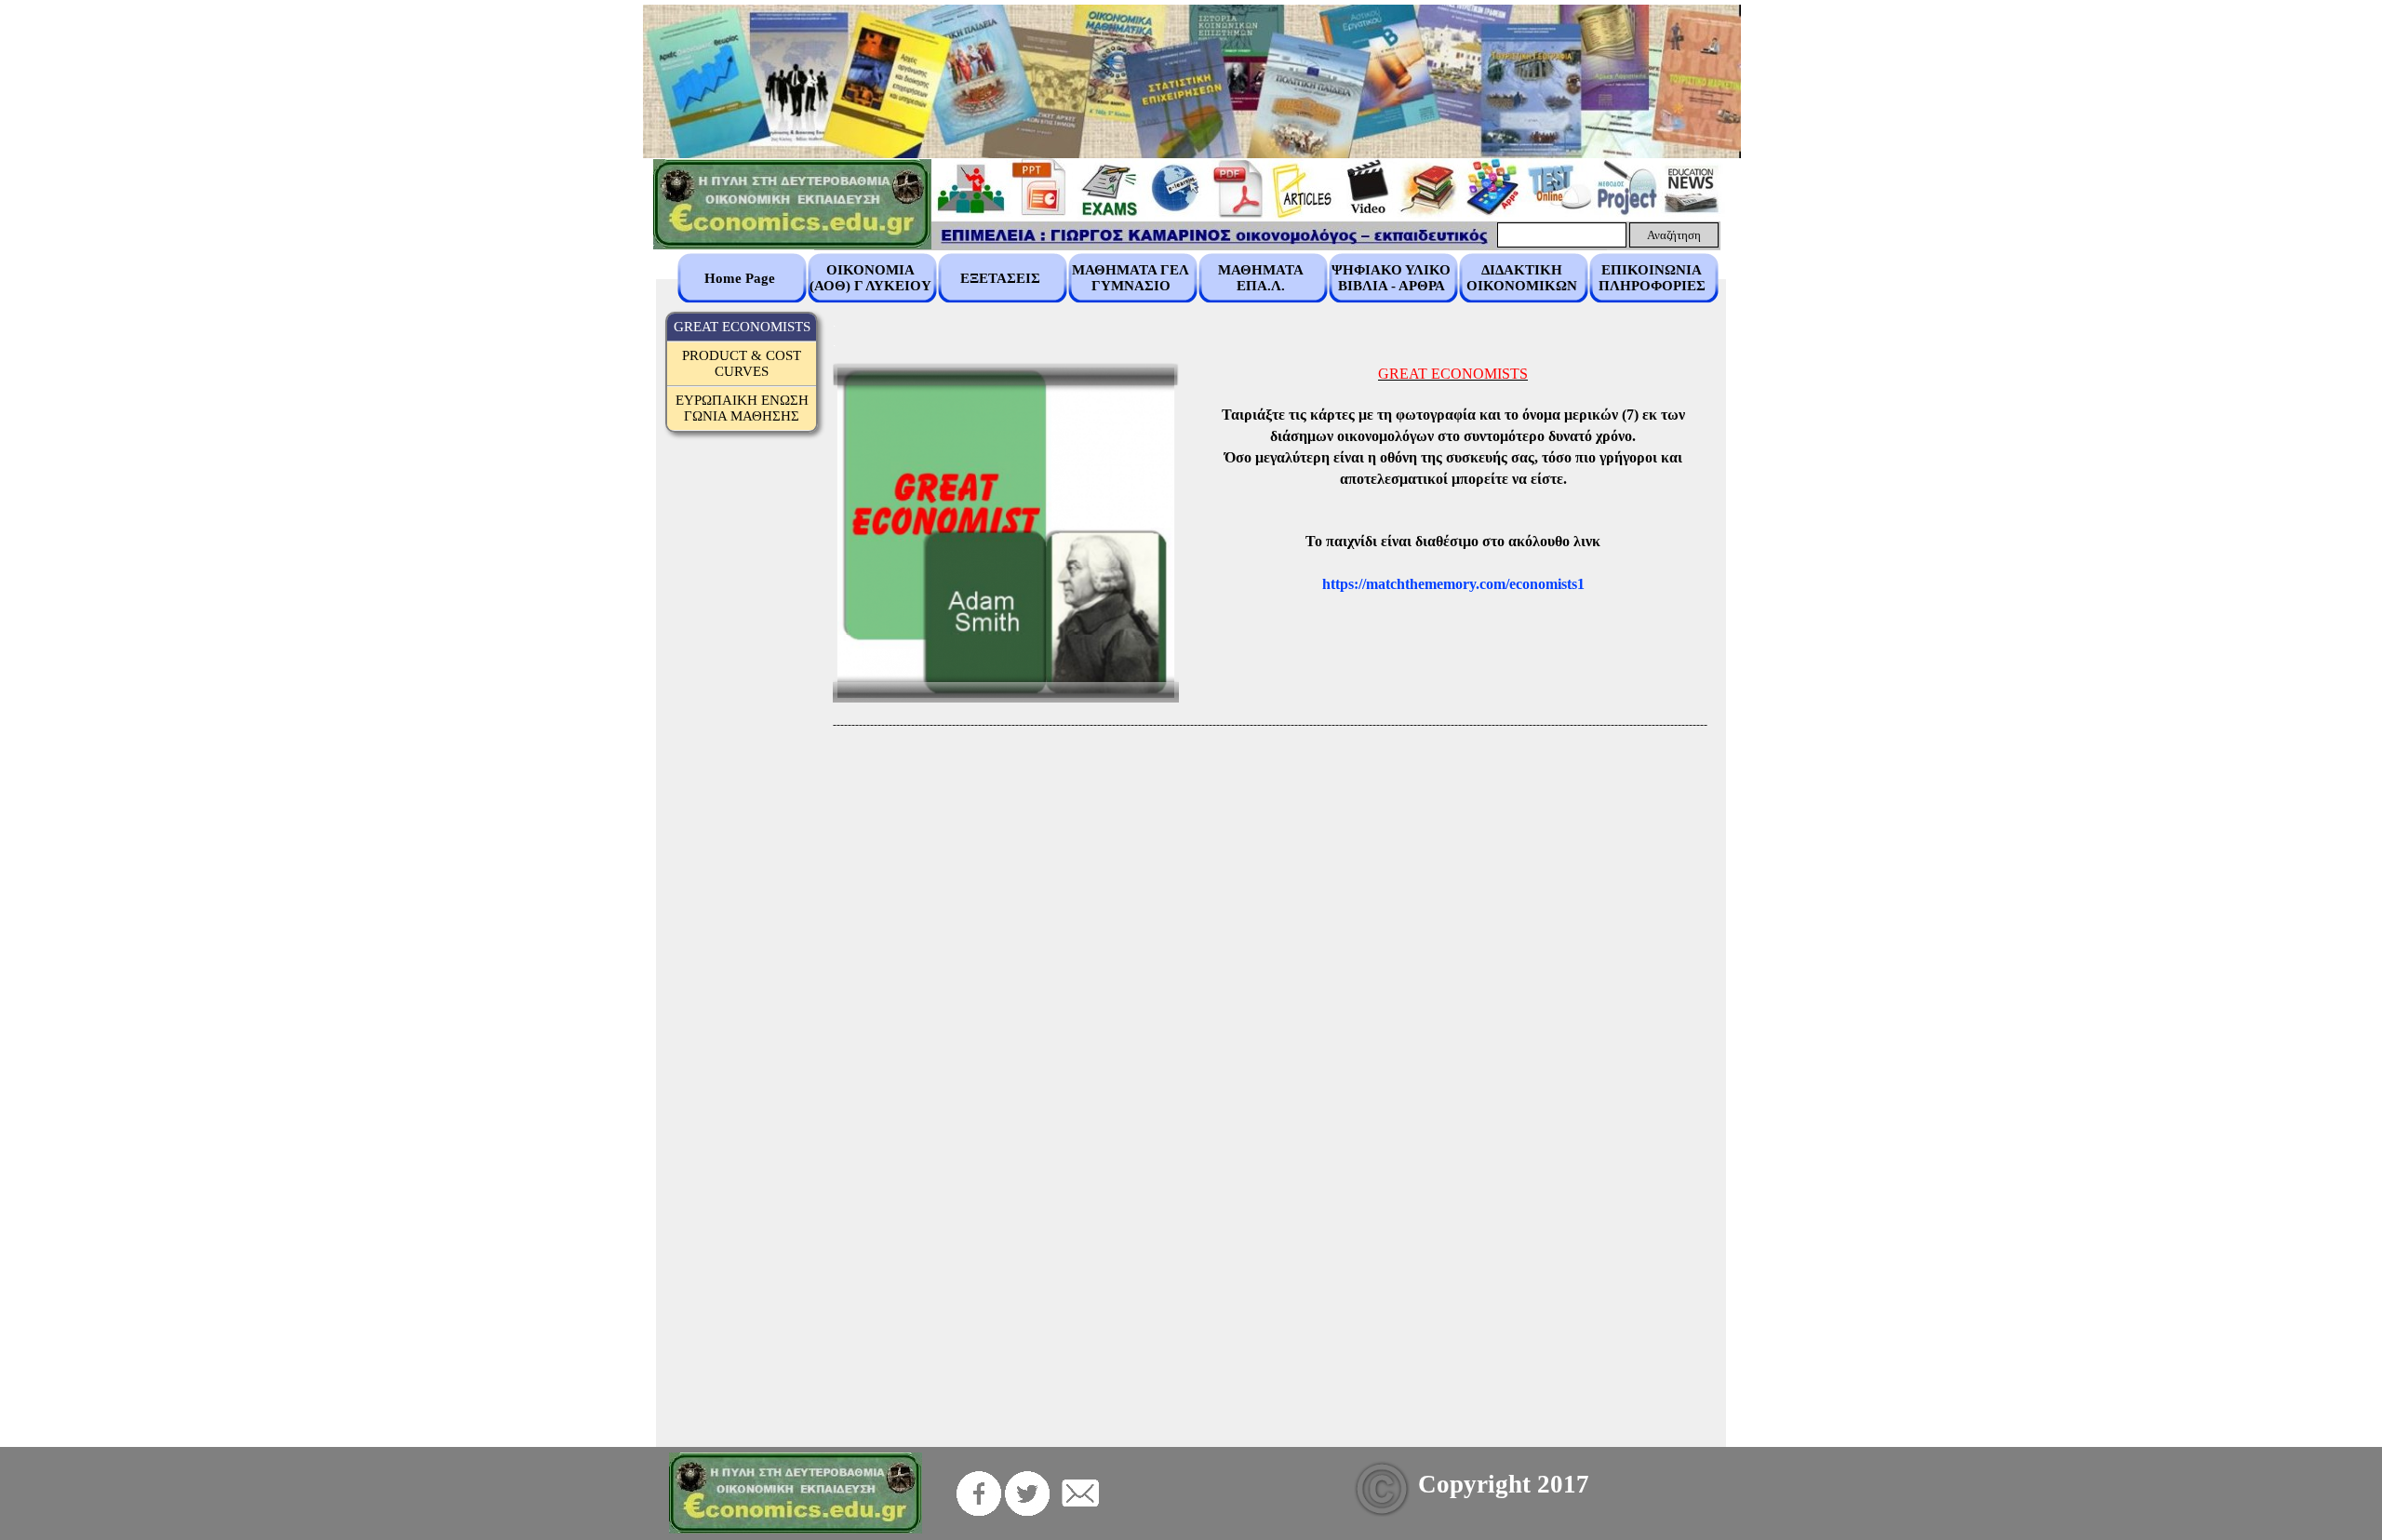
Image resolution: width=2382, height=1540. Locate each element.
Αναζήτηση (1674, 235)
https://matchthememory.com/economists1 (1453, 584)
